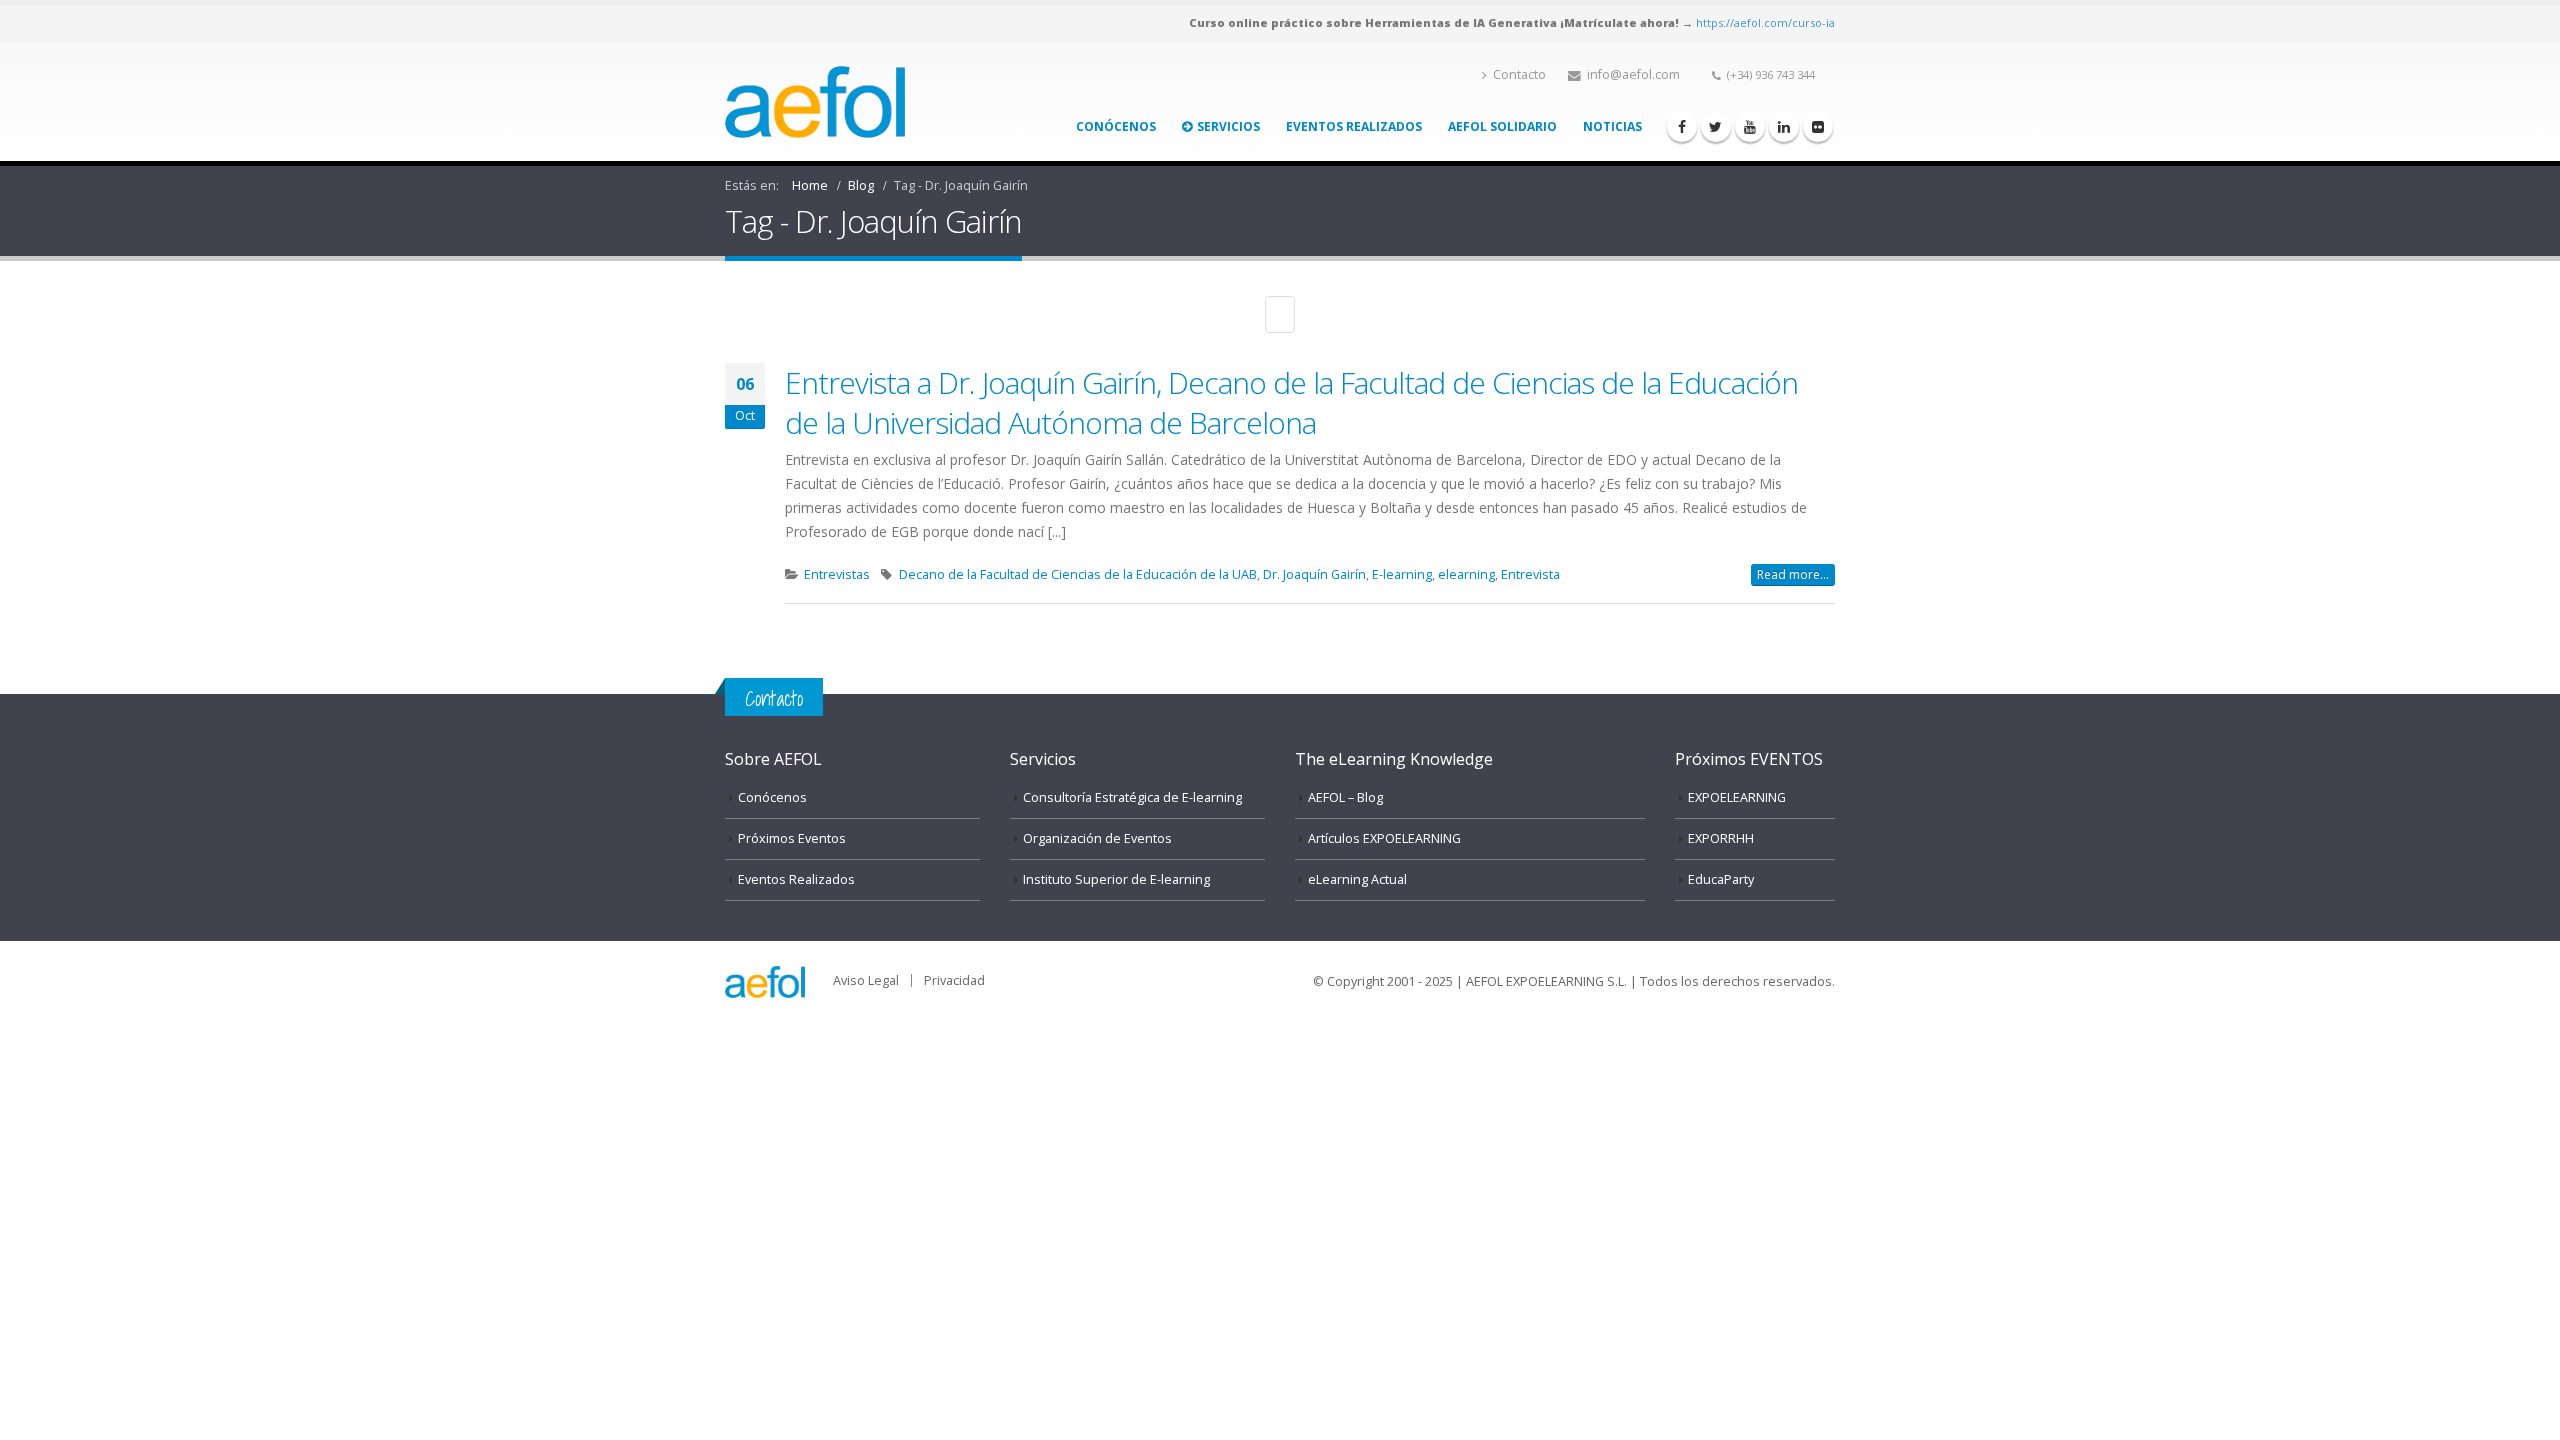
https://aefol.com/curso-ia (1765, 22)
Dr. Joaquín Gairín (1314, 574)
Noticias (1612, 126)
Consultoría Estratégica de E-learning (1132, 797)
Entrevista (1530, 574)
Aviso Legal (866, 980)
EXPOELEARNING (1737, 797)
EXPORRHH (1721, 838)
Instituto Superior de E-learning (1116, 879)
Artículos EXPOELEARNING (1384, 838)
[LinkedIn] (1784, 127)
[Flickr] (1818, 127)
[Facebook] (1682, 127)
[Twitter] (1716, 127)
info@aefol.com (1633, 74)
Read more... (1793, 574)
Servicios (1228, 126)
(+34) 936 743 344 (1771, 74)
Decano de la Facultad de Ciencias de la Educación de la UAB (1078, 574)
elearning (1466, 574)
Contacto (1519, 74)
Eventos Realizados (1354, 126)
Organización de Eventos (1097, 838)
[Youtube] (1750, 127)
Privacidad (954, 980)
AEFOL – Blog (1345, 797)
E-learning (1402, 574)
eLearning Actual (1357, 879)
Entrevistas (837, 574)
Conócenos (1116, 126)
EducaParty (1721, 879)
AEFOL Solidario (1502, 126)
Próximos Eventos (792, 838)
